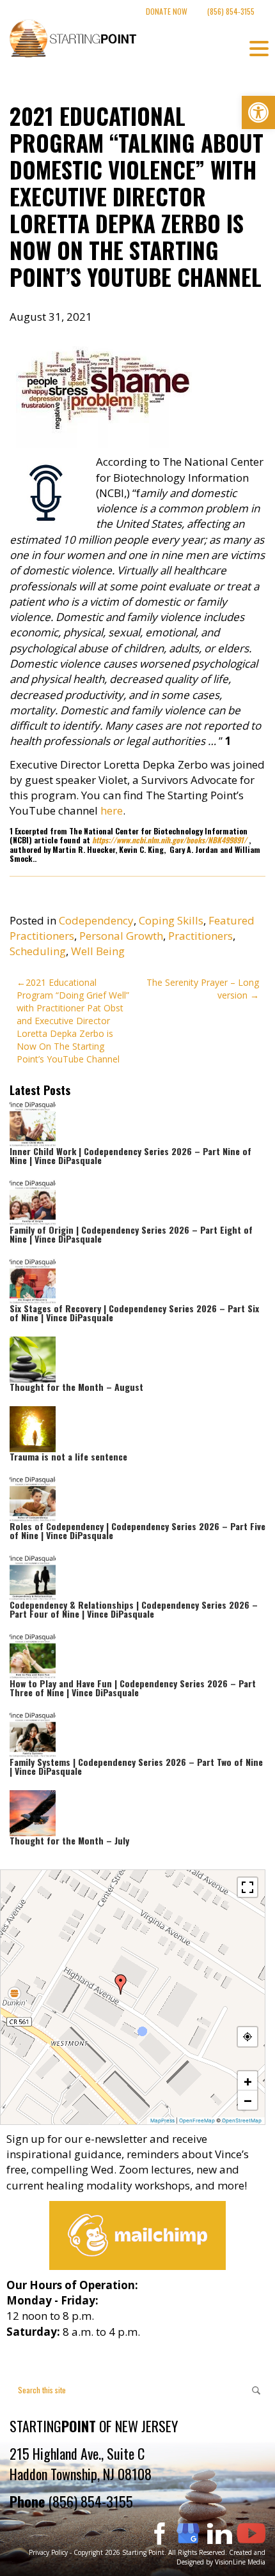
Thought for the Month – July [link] (69, 1840)
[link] (258, 112)
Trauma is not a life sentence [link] (68, 1456)
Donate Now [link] (167, 11)
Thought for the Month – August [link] (76, 1387)
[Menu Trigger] (259, 48)
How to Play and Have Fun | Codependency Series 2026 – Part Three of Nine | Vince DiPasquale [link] (133, 1688)
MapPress (162, 2120)
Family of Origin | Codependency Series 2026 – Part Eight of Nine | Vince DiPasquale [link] (131, 1234)
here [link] (112, 810)
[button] (121, 1984)
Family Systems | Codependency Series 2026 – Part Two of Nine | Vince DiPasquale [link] (136, 1766)
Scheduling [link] (38, 951)
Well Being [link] (98, 951)
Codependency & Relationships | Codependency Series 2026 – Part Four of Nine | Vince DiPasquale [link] (134, 1609)
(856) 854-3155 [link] (231, 11)
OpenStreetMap (242, 2120)
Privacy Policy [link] (48, 2552)
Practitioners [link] (200, 936)
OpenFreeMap (197, 2120)
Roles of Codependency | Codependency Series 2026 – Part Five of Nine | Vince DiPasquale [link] (137, 1530)
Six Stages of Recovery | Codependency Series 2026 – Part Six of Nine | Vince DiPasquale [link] (134, 1313)
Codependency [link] (96, 920)
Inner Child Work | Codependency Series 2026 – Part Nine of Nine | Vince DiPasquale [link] (130, 1155)
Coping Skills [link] (171, 920)
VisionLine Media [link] (240, 2562)
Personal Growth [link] (121, 936)
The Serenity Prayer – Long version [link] (203, 989)
